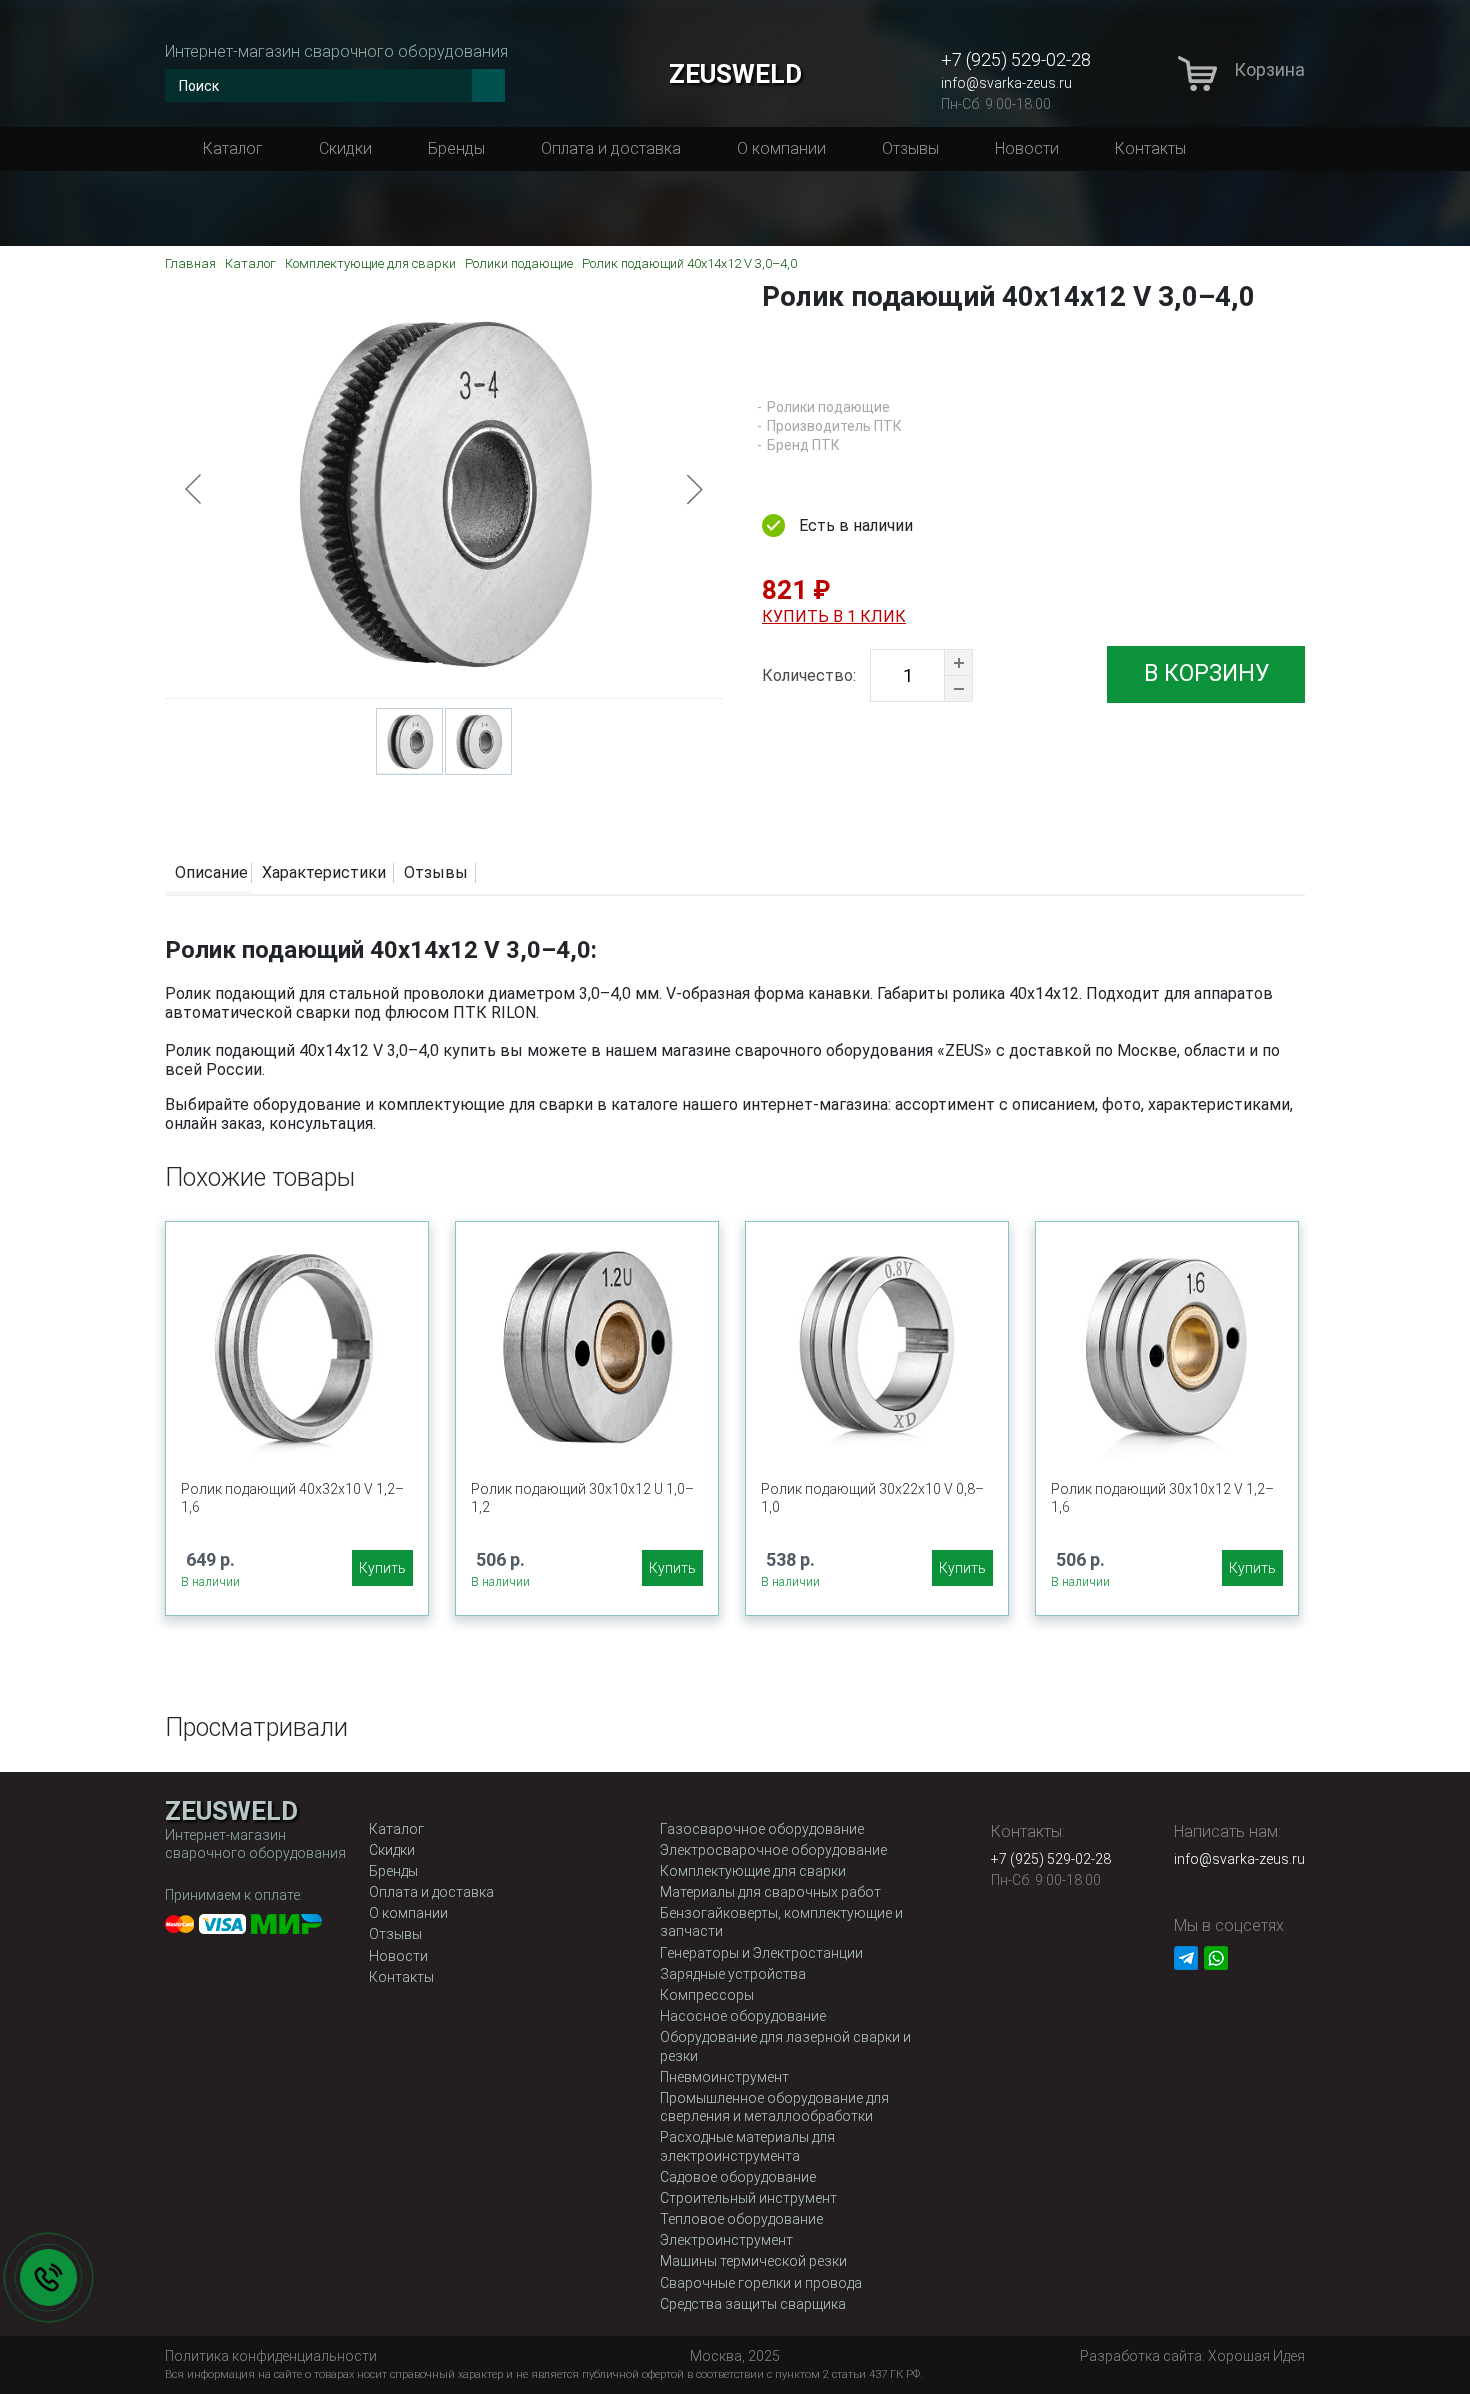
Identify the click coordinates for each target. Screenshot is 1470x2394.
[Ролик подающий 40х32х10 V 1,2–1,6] (297, 1343)
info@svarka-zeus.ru (1006, 83)
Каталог (233, 148)
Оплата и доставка (611, 148)
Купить (382, 1568)
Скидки (345, 148)
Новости (1027, 148)
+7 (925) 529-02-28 (1016, 59)
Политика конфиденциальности (271, 2356)
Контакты (1150, 148)
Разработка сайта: (1192, 2356)
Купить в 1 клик (834, 616)
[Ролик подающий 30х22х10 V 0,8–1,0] (877, 1343)
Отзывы (910, 148)
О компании (781, 148)
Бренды (456, 148)
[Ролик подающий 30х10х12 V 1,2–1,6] (1167, 1343)
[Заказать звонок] (48, 2277)
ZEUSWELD (735, 74)
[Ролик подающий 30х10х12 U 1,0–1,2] (587, 1343)
